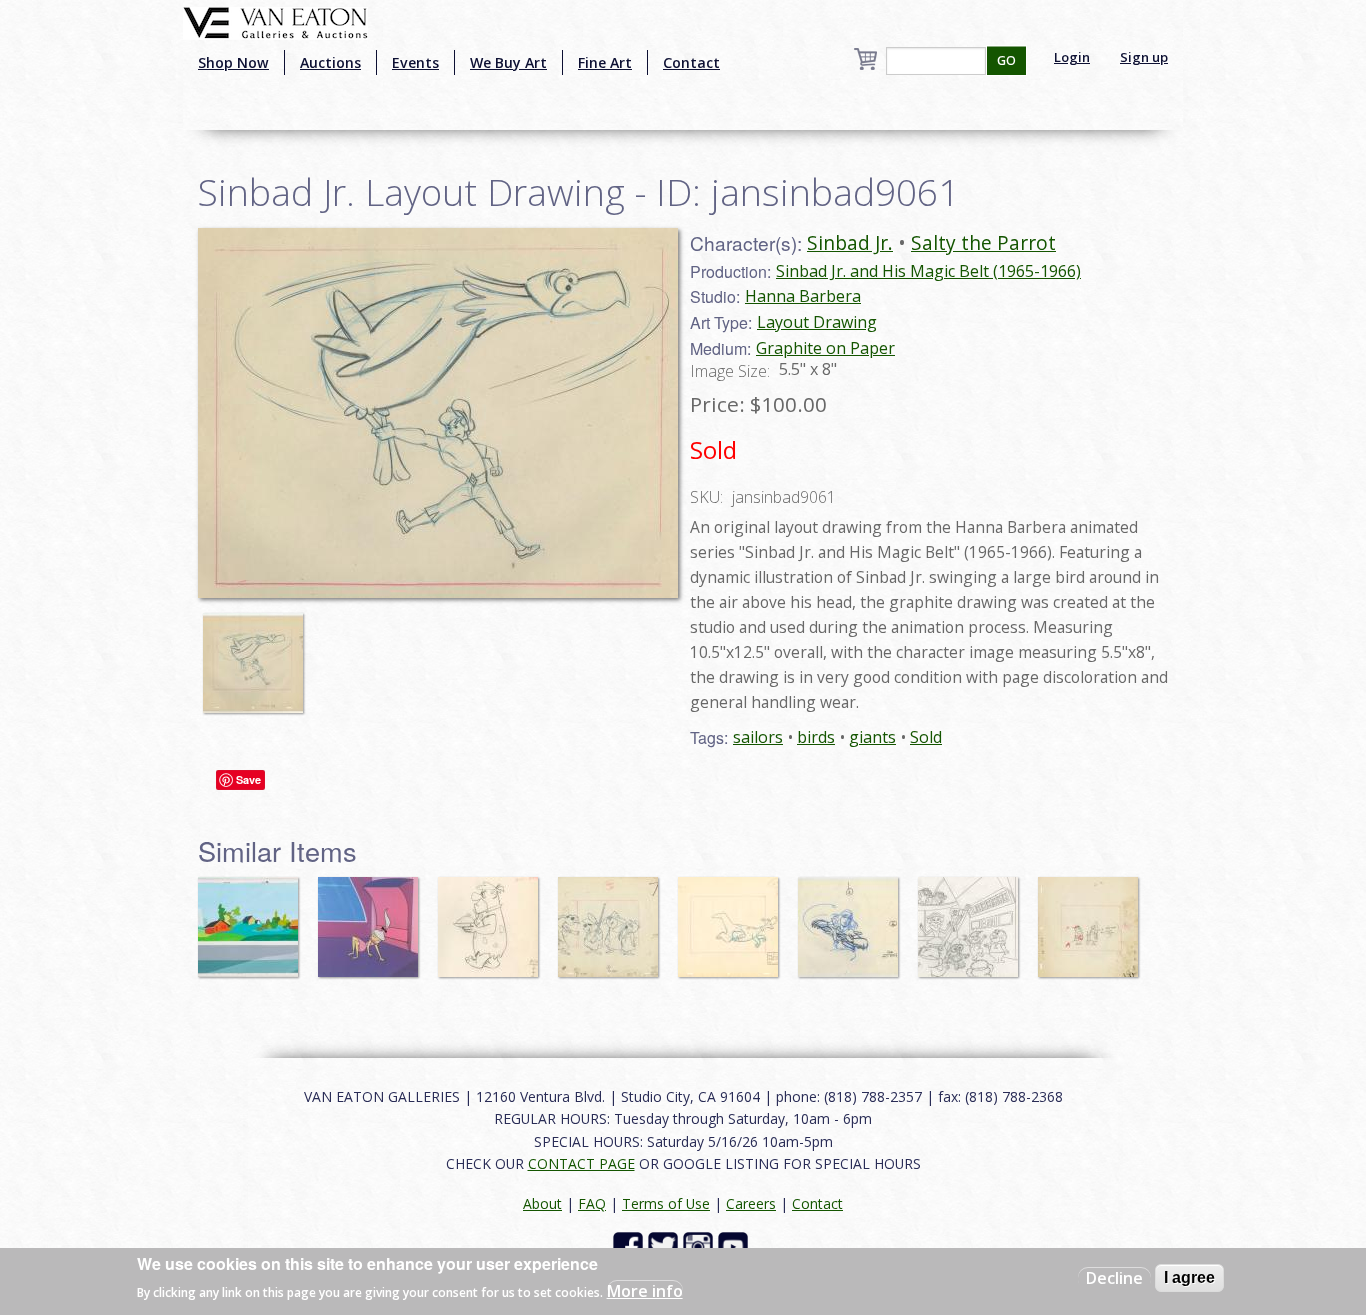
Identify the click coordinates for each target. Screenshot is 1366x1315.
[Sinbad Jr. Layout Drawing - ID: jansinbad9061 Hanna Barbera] (438, 411)
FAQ (592, 1203)
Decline (1114, 1278)
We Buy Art (508, 62)
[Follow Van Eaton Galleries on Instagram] (700, 1245)
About (542, 1203)
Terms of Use (666, 1203)
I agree (1189, 1277)
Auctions (330, 62)
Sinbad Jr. (850, 242)
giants (872, 737)
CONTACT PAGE (581, 1163)
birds (816, 737)
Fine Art (605, 62)
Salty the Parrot (983, 242)
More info (645, 1291)
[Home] (275, 21)
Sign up (1144, 57)
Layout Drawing (817, 322)
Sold (926, 737)
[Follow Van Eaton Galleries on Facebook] (630, 1245)
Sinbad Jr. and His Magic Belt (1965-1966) (928, 271)
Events (415, 62)
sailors (758, 737)
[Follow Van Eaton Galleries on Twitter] (665, 1245)
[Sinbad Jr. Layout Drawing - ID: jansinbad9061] (258, 654)
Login (1072, 57)
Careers (751, 1203)
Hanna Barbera (803, 296)
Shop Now (233, 62)
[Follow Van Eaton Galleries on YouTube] (735, 1245)
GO (1006, 60)
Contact (691, 62)
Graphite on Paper (825, 348)
